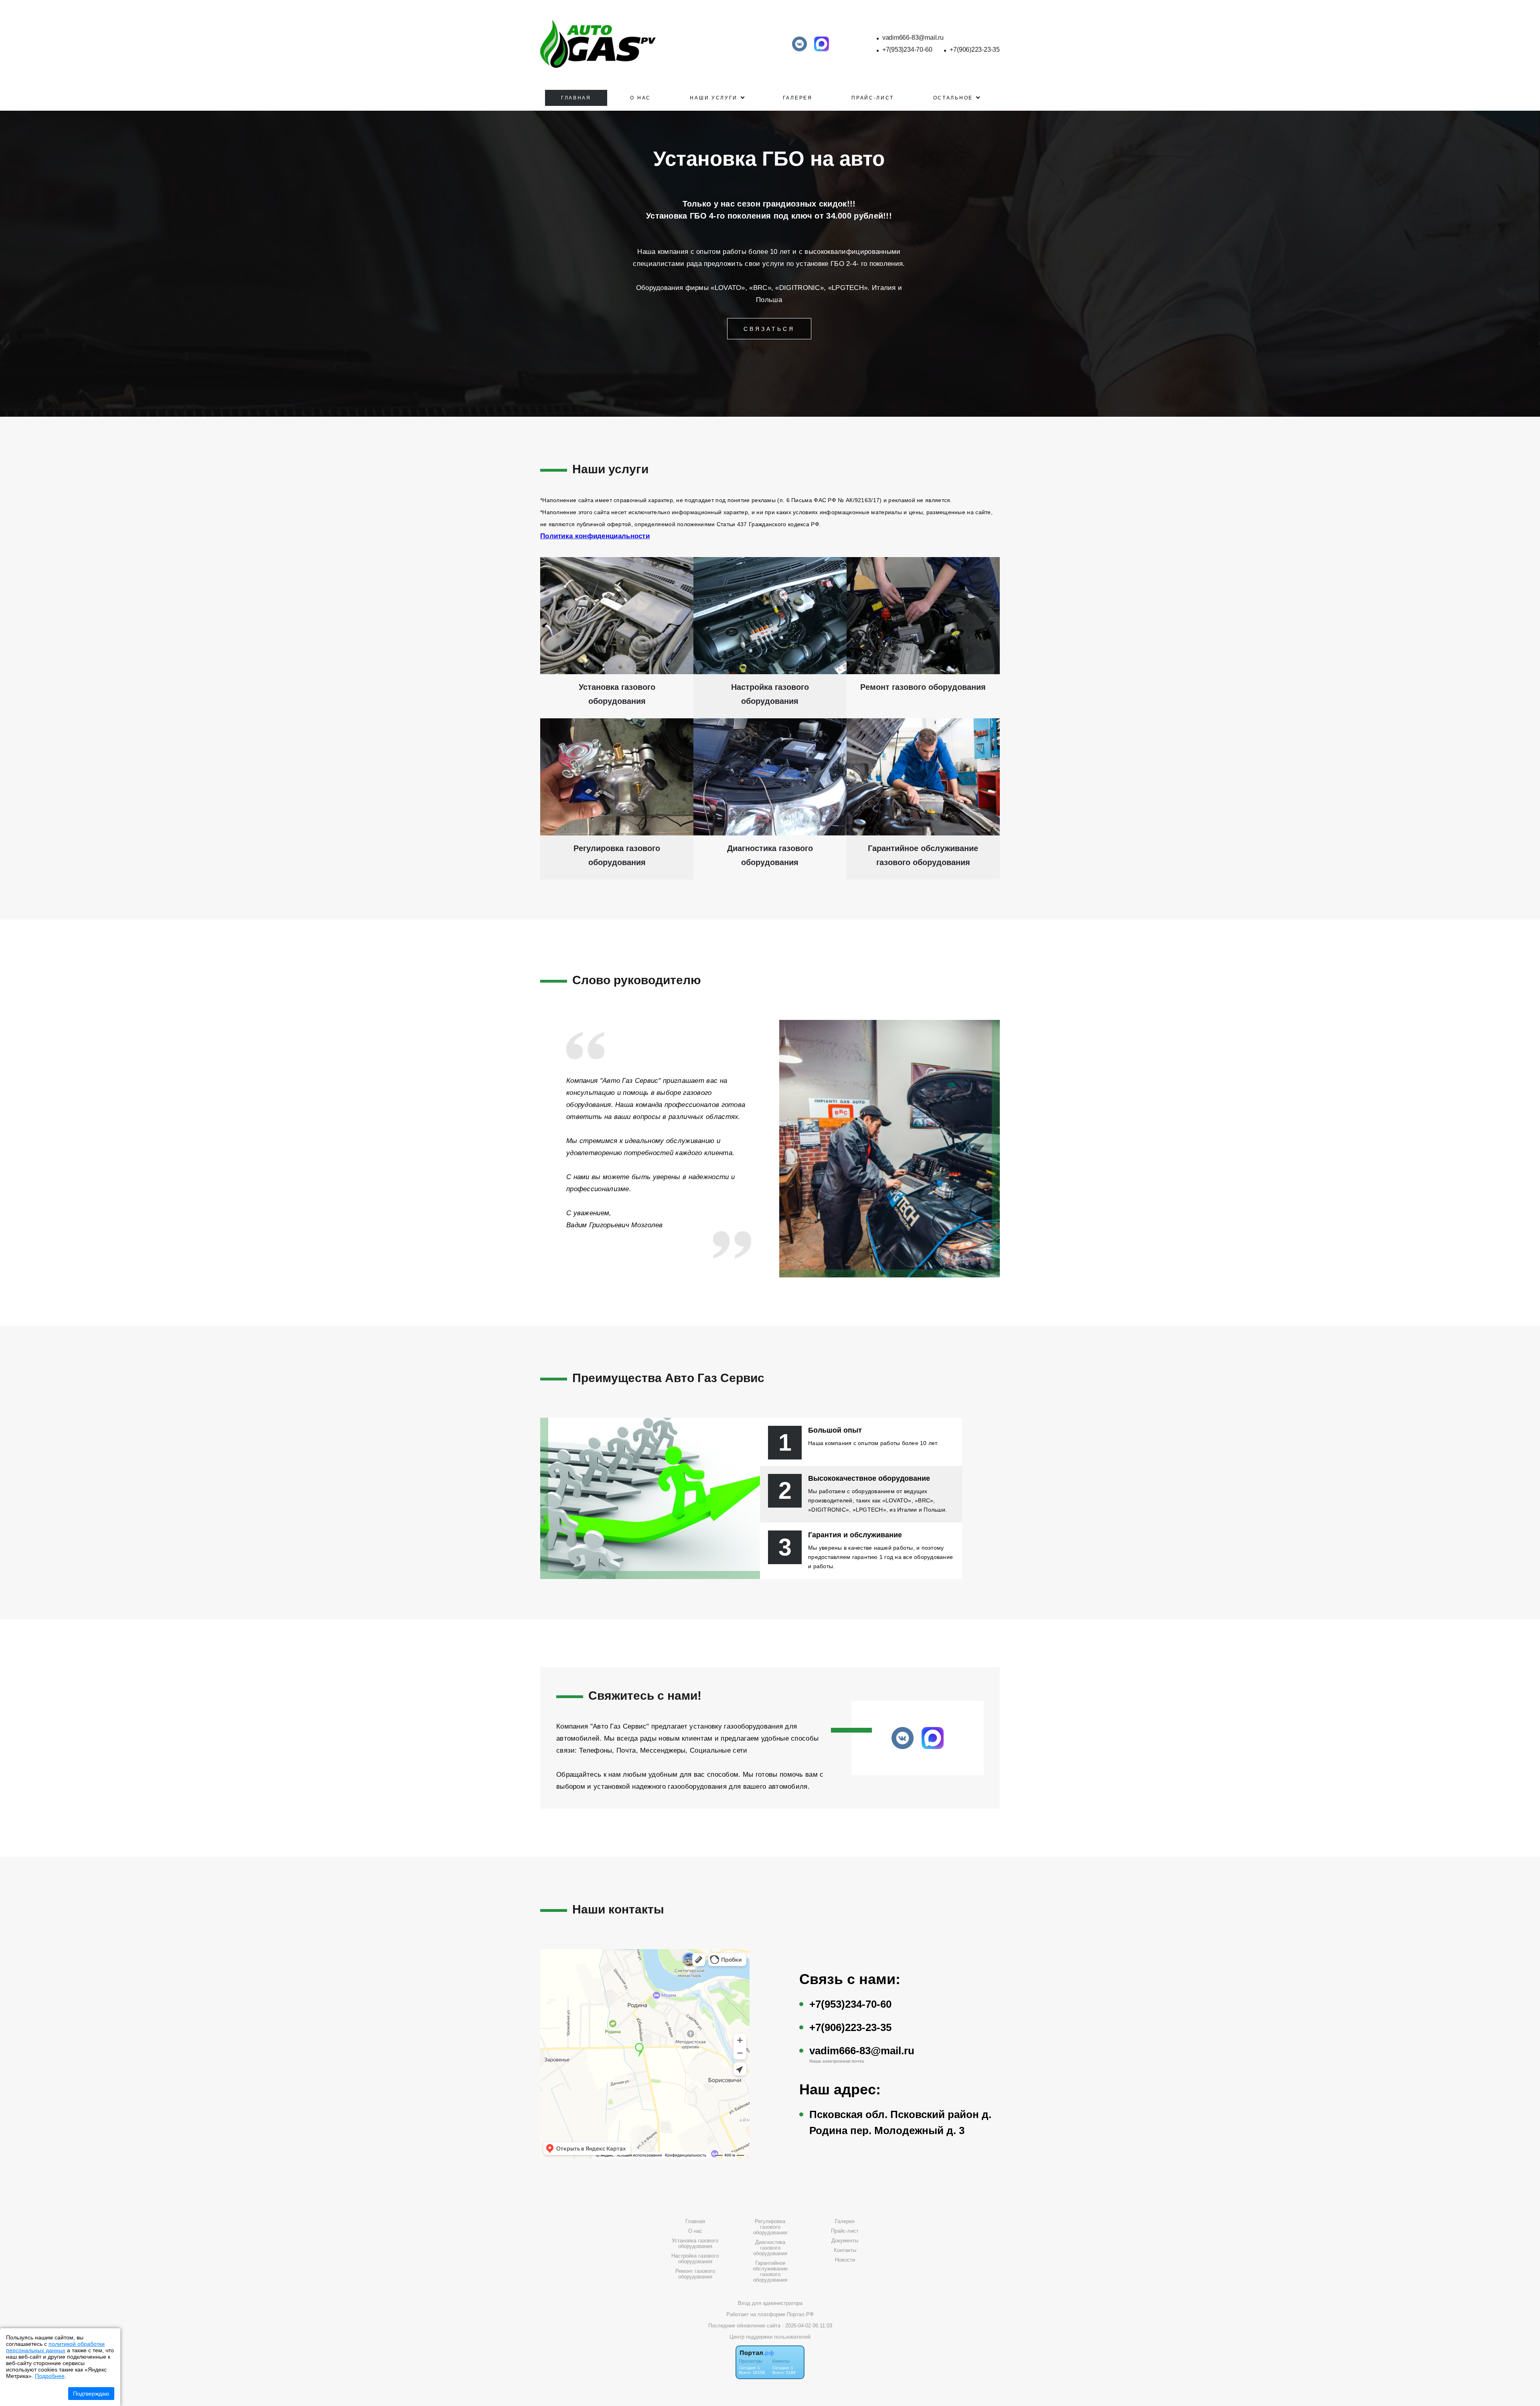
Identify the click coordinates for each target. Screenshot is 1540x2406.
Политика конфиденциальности (595, 536)
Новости (845, 2260)
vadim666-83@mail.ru (913, 37)
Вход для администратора (770, 2303)
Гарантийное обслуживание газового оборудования (770, 2272)
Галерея (798, 98)
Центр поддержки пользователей (770, 2337)
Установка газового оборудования (695, 2244)
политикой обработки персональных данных (55, 2347)
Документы (845, 2241)
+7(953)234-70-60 (907, 50)
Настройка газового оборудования (695, 2259)
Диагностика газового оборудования (770, 2248)
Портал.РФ (800, 2314)
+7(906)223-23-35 (975, 50)
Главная (576, 98)
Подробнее (50, 2376)
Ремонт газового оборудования (695, 2274)
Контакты (845, 2250)
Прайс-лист (873, 98)
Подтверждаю (91, 2394)
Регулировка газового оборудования (770, 2227)
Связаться (769, 329)
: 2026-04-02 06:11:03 (807, 2326)
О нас (640, 98)
